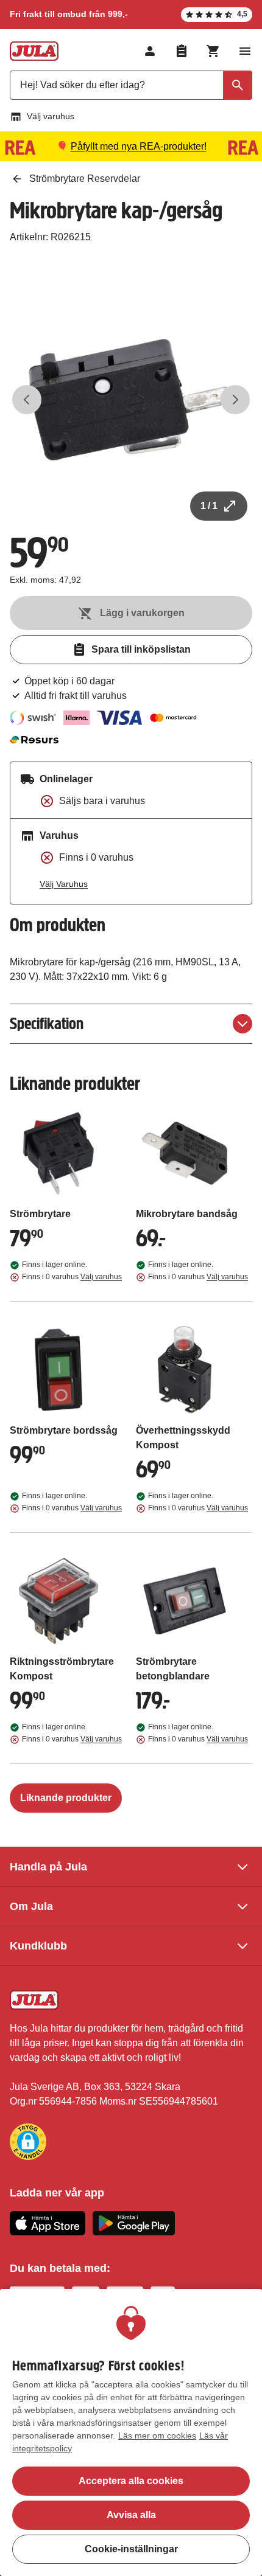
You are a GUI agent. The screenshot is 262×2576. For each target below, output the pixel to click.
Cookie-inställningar (131, 2549)
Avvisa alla (131, 2515)
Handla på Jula (48, 1867)
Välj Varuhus (64, 884)
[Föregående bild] (27, 400)
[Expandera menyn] (245, 51)
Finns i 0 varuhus (72, 1277)
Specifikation (47, 1023)
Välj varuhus (51, 116)
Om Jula (31, 1906)
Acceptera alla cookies (131, 2481)
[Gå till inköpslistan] (182, 51)
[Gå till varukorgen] (213, 51)
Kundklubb (38, 1946)
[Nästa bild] (235, 400)
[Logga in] (150, 51)
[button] (28, 2142)
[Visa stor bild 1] (131, 400)
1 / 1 (209, 506)
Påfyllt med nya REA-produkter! (139, 146)
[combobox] (131, 85)
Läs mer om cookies (157, 2435)
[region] (131, 2432)
